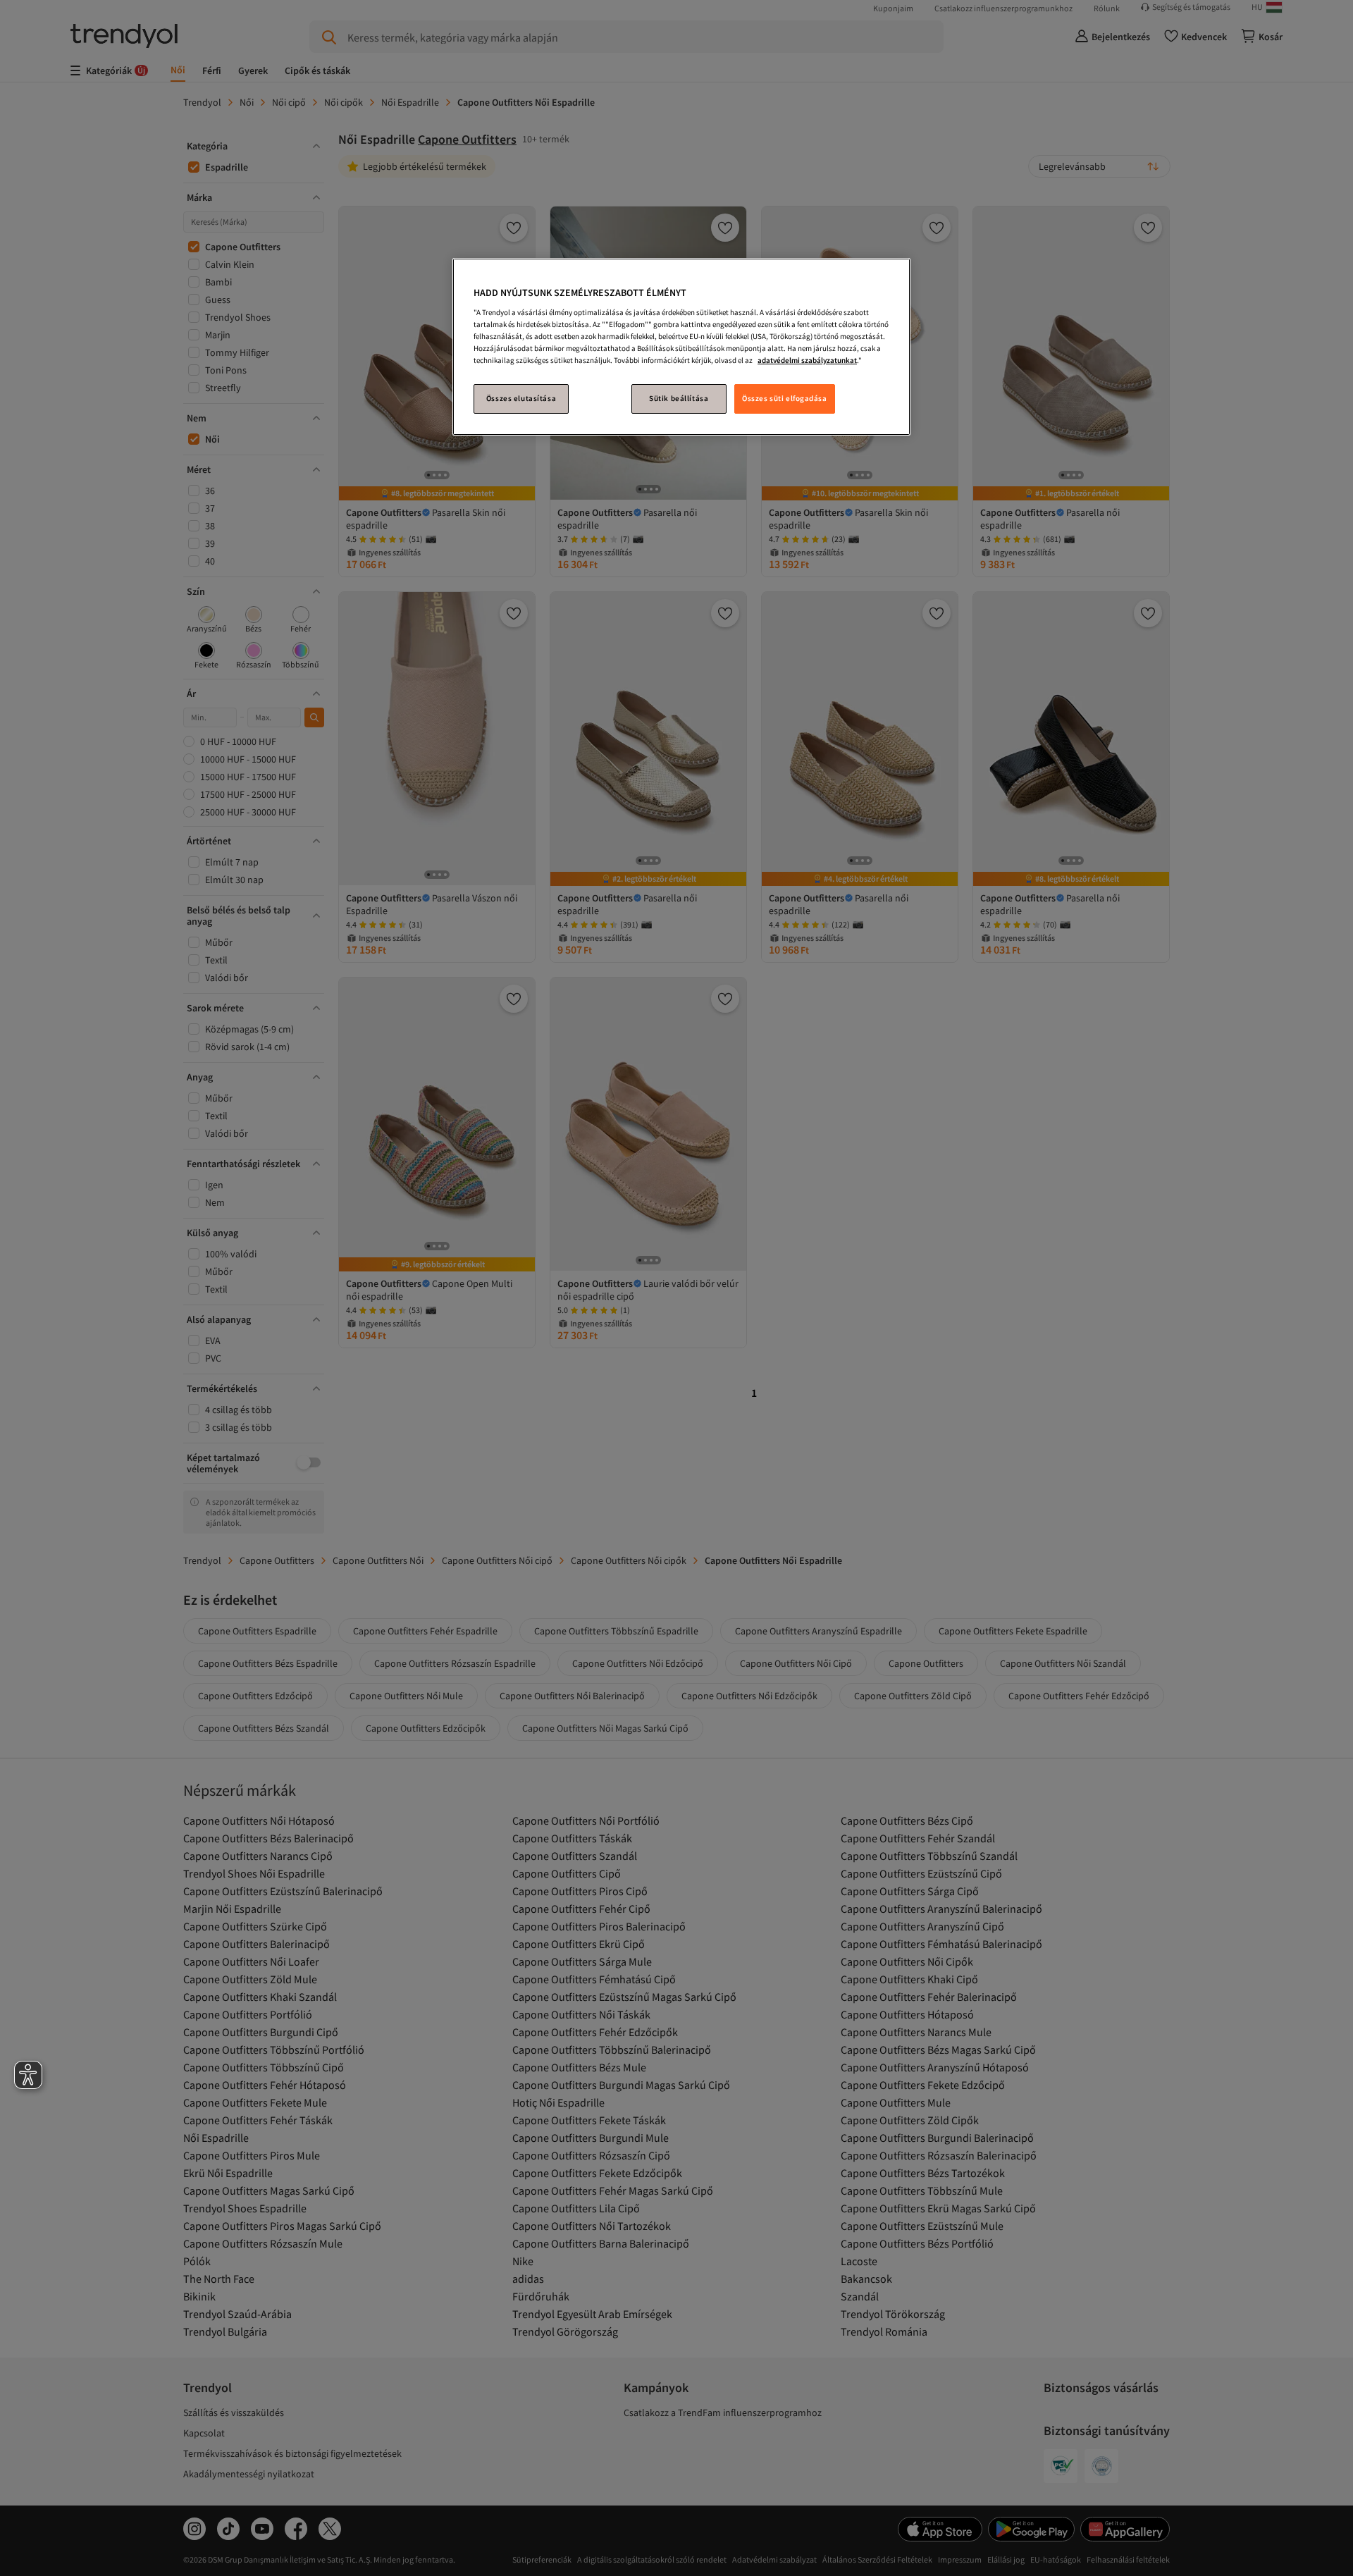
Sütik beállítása (679, 398)
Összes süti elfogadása (785, 398)
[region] (681, 347)
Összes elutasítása (521, 398)
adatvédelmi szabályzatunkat (807, 360)
